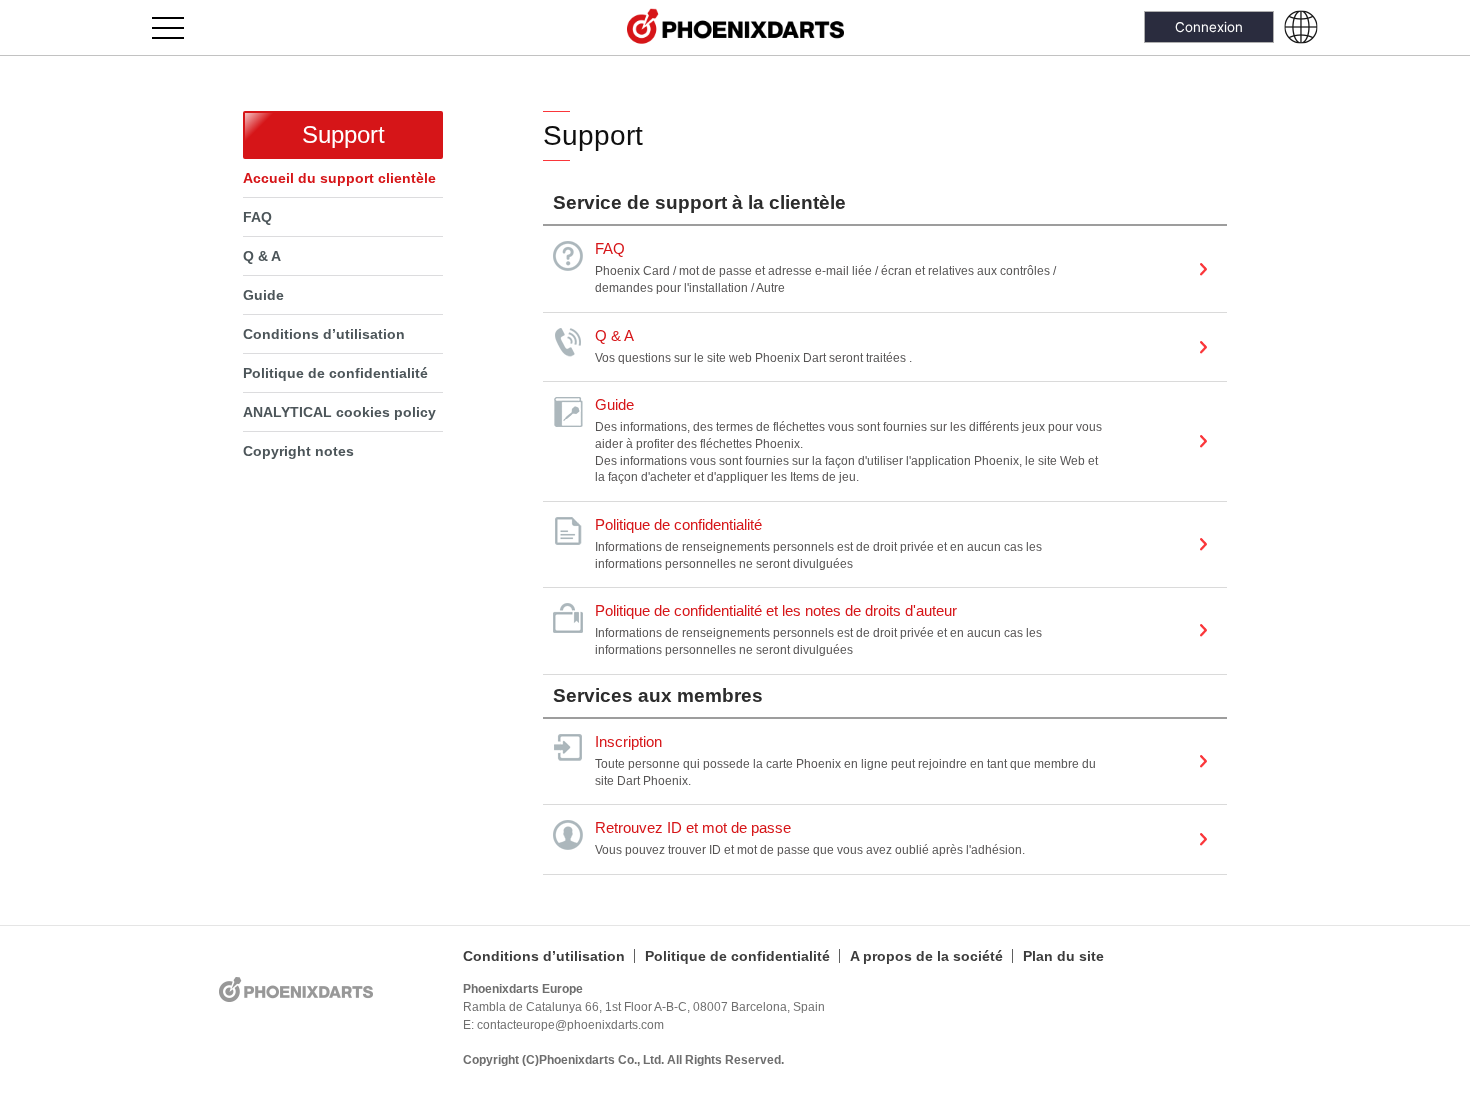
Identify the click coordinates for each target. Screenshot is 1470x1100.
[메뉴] (179, 27)
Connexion (1209, 26)
